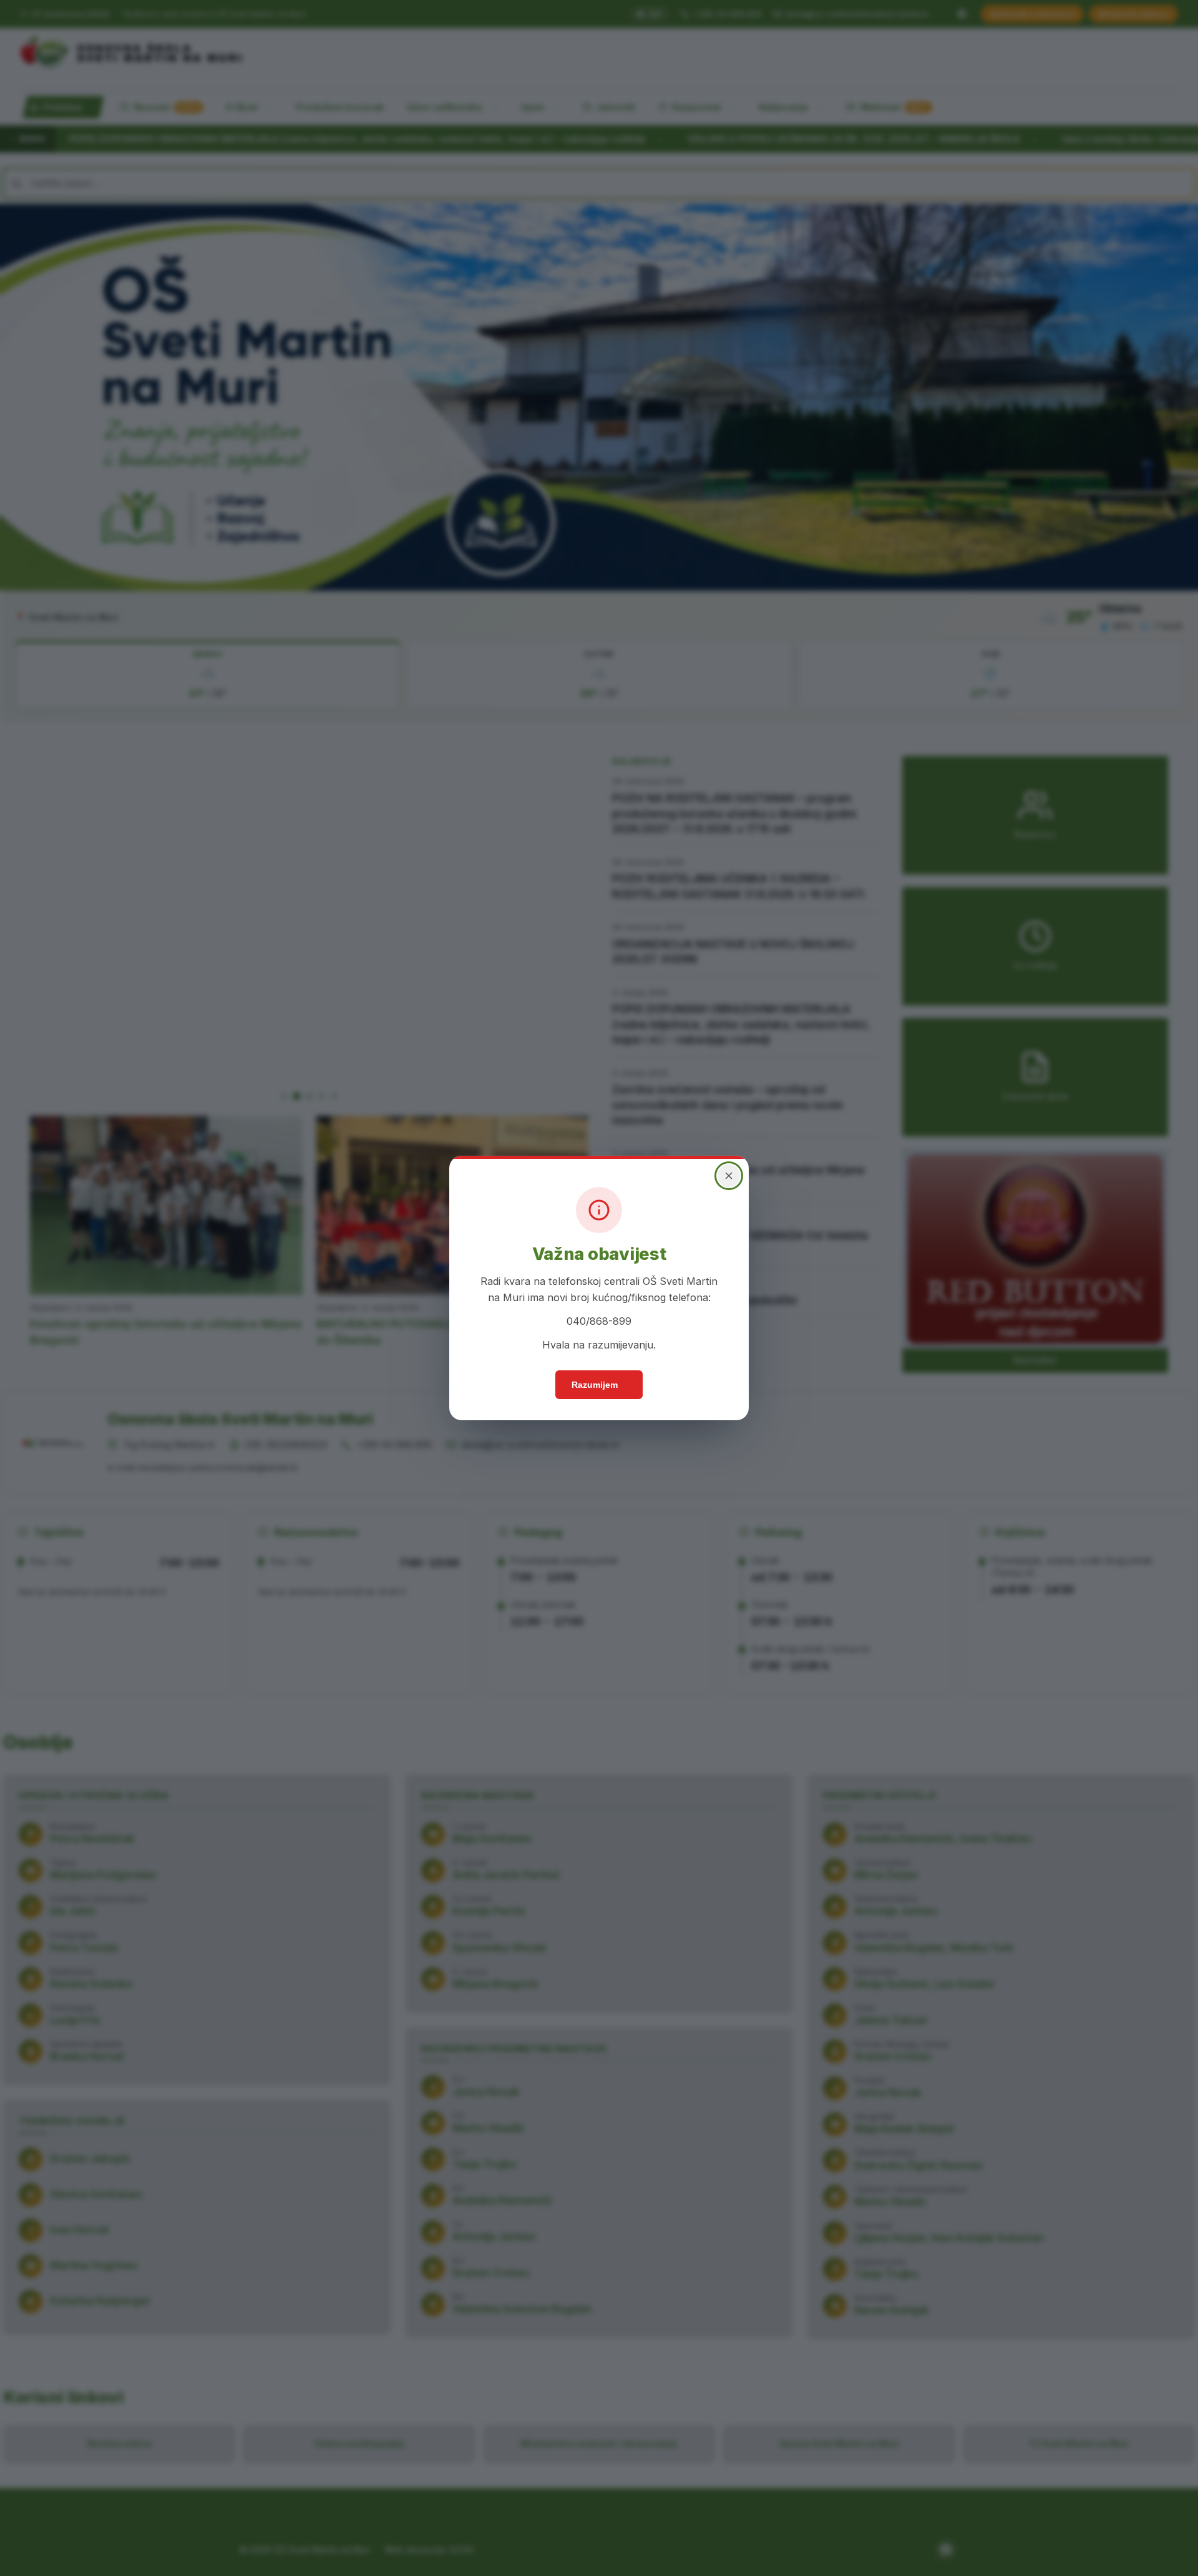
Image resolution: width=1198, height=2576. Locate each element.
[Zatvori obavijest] (729, 1176)
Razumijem (595, 1385)
